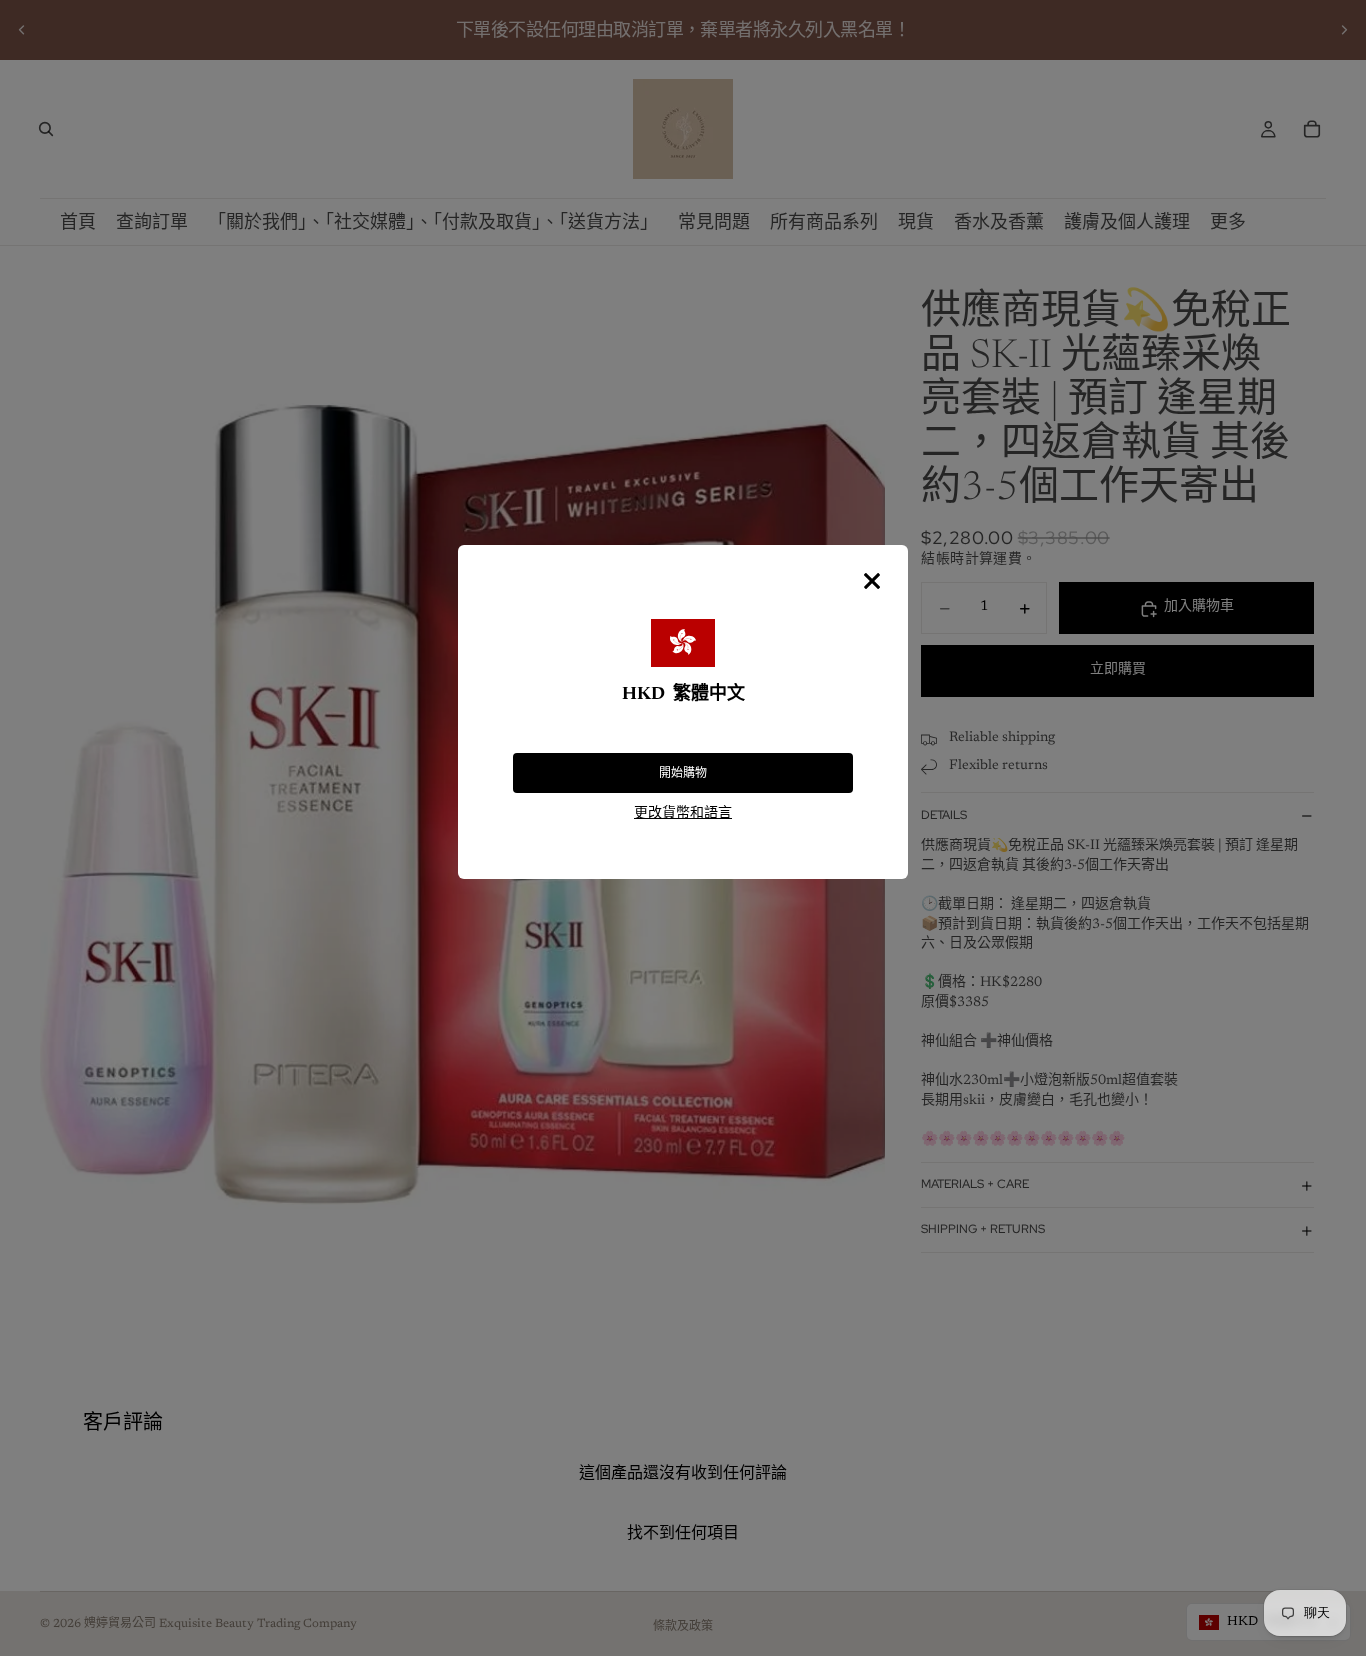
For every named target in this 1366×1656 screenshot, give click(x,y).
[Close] (872, 581)
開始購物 (683, 773)
